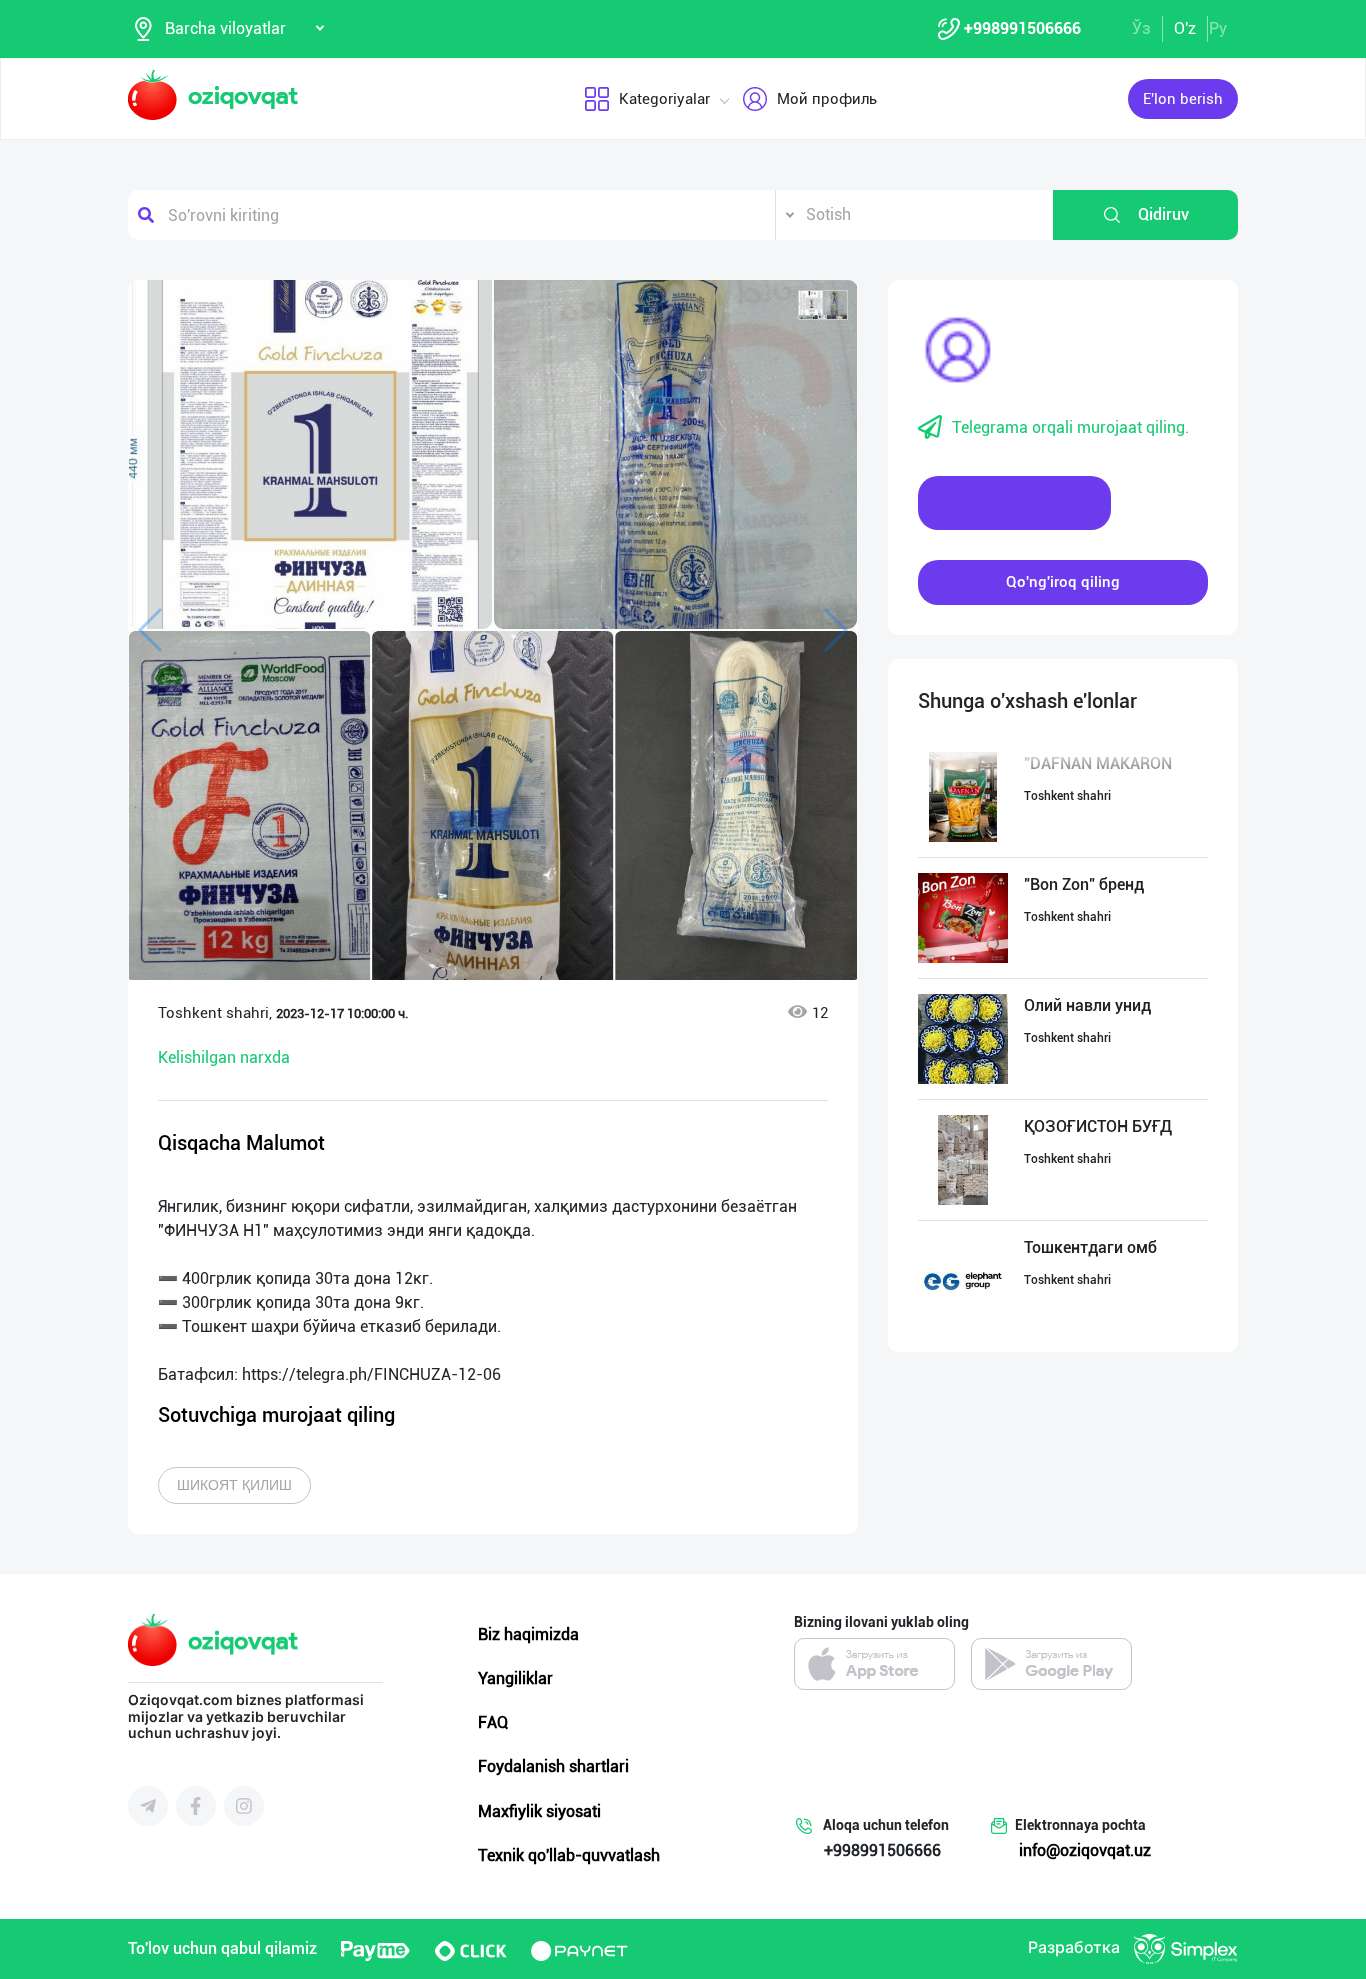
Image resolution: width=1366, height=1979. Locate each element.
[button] (823, 305)
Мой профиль (827, 99)
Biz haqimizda (528, 1634)
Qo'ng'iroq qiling (1063, 582)
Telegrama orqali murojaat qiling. (1070, 427)
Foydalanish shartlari (553, 1766)
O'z (1185, 28)
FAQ (493, 1722)
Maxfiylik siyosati (539, 1811)
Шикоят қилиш (234, 1485)
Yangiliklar (515, 1678)
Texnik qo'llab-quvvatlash (569, 1855)
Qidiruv (1163, 214)
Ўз (1141, 28)
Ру (1218, 28)
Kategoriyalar (664, 99)
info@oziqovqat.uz (1085, 1850)
